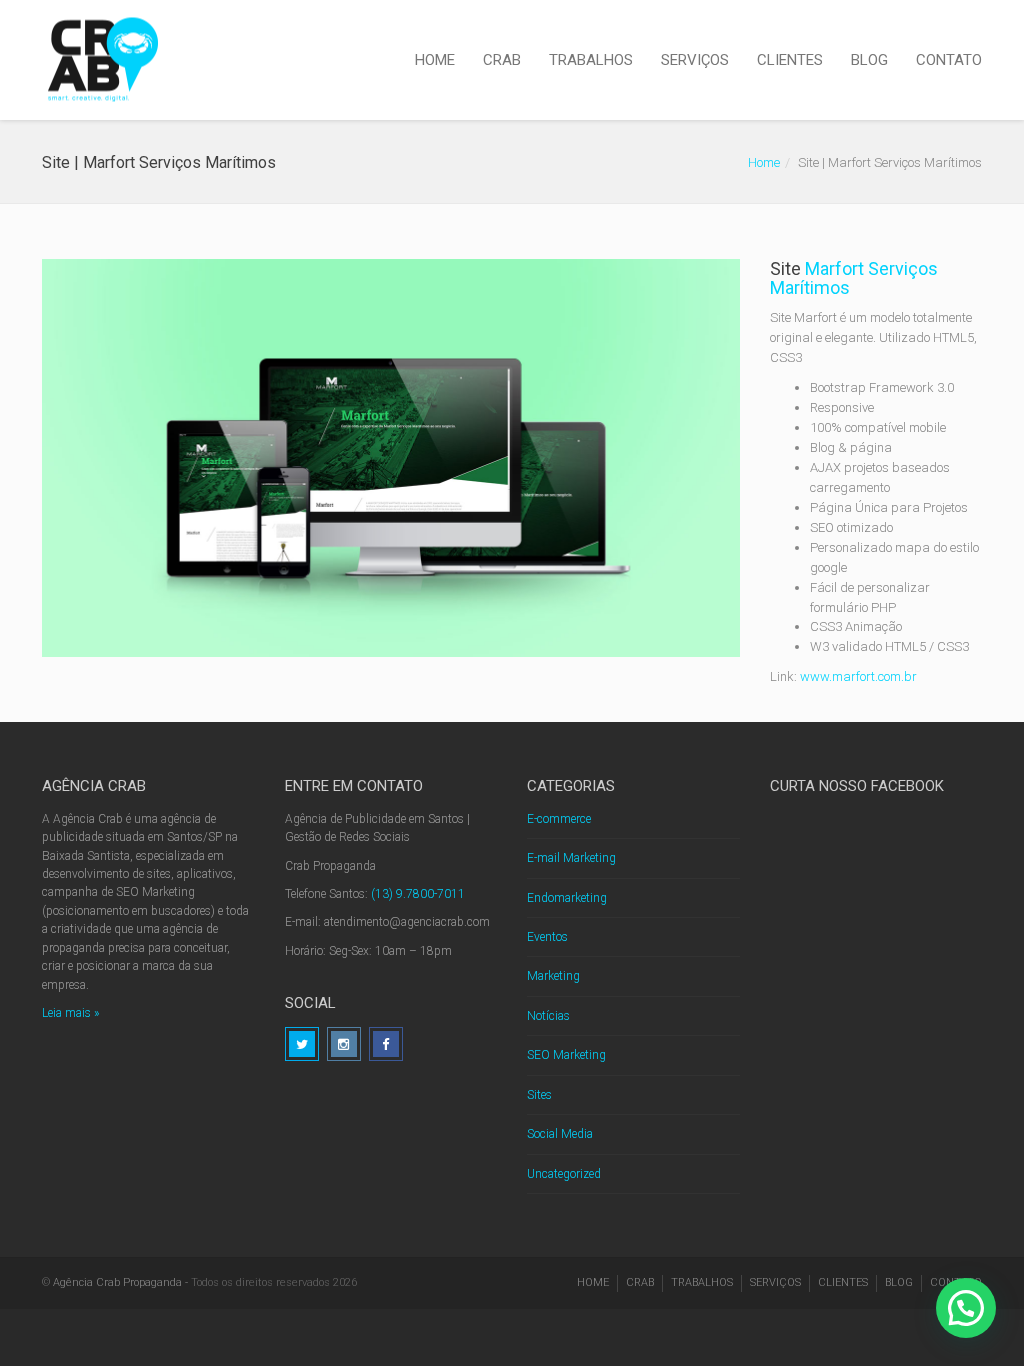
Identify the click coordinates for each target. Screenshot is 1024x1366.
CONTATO (949, 60)
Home (764, 162)
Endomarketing (567, 898)
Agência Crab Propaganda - (120, 1282)
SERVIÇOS (695, 60)
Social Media (560, 1134)
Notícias (548, 1016)
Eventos (547, 937)
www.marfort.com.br (858, 676)
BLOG (869, 60)
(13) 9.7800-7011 (418, 894)
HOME (435, 60)
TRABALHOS (591, 60)
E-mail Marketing (571, 858)
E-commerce (559, 819)
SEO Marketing (566, 1055)
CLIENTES (790, 60)
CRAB (502, 60)
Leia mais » (70, 1013)
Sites (539, 1095)
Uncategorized (564, 1174)
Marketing (553, 976)
